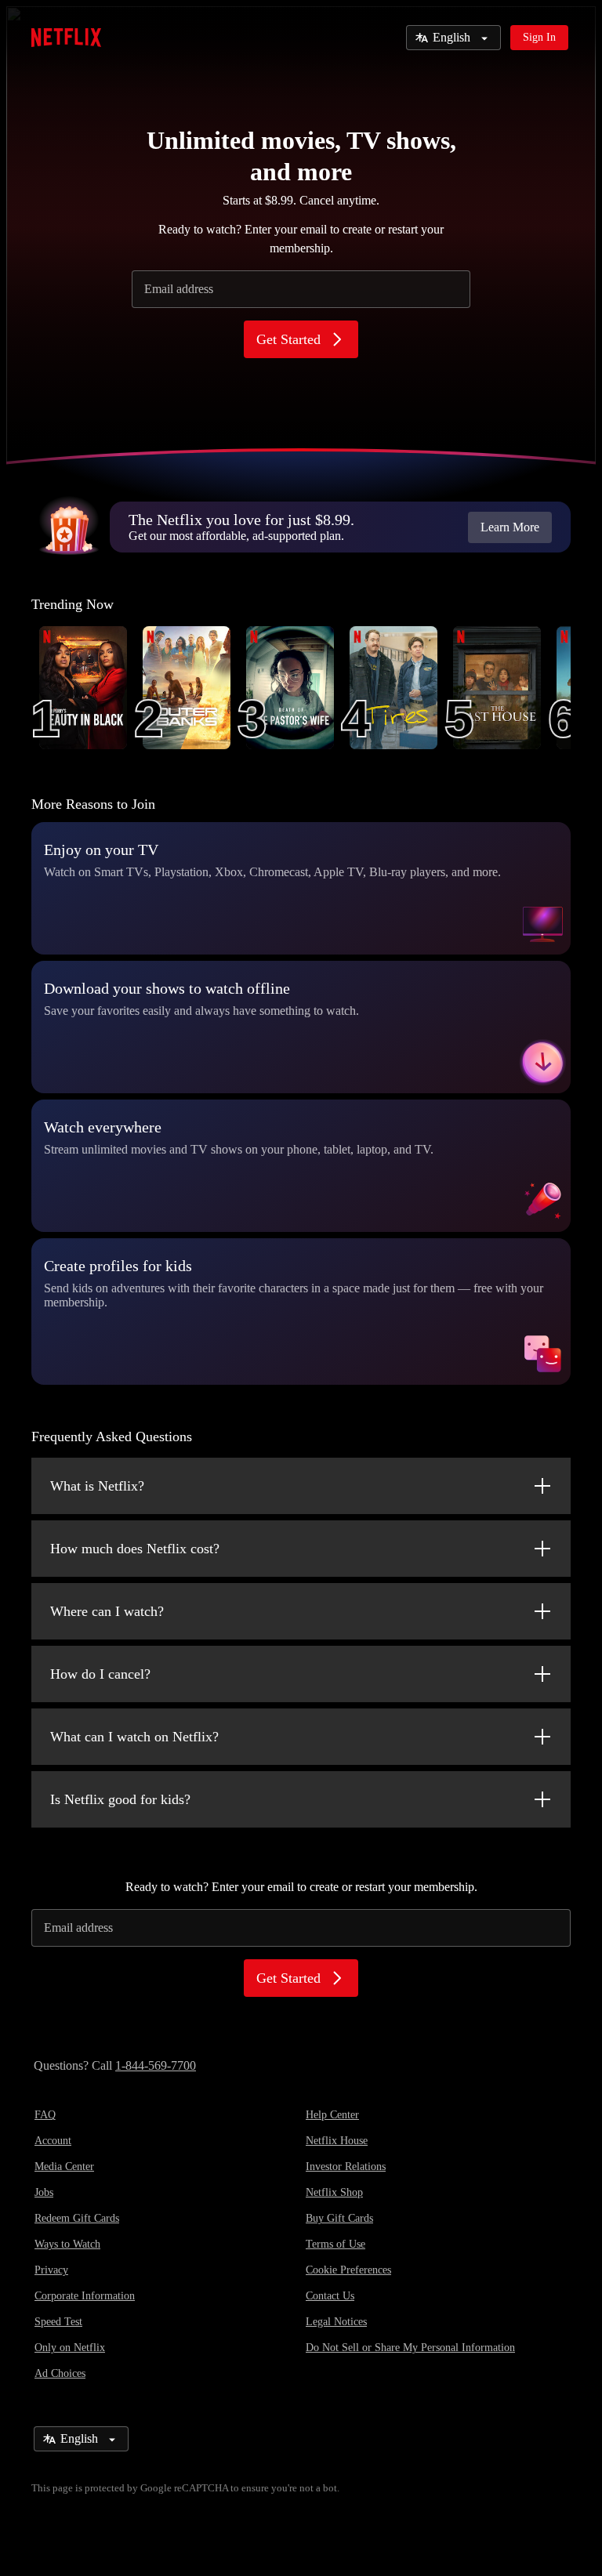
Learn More (510, 527)
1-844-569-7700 (156, 2065)
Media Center (64, 2167)
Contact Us (330, 2296)
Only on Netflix (70, 2348)
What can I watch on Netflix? (134, 1737)
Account (53, 2141)
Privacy (51, 2270)
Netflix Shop (334, 2192)
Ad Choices (60, 2373)
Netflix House (337, 2141)
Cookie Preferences (348, 2270)
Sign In (539, 37)
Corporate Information (85, 2296)
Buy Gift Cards (339, 2218)
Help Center (332, 2115)
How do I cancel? (100, 1674)
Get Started (288, 339)
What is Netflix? (97, 1486)
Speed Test (58, 2322)
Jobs (44, 2192)
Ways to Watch (67, 2244)
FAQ (45, 2115)
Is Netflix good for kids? (120, 1799)
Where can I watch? (107, 1611)
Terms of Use (335, 2244)
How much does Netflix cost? (135, 1549)
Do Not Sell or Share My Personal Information (410, 2348)
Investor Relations (346, 2167)
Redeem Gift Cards (77, 2218)
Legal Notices (336, 2322)
